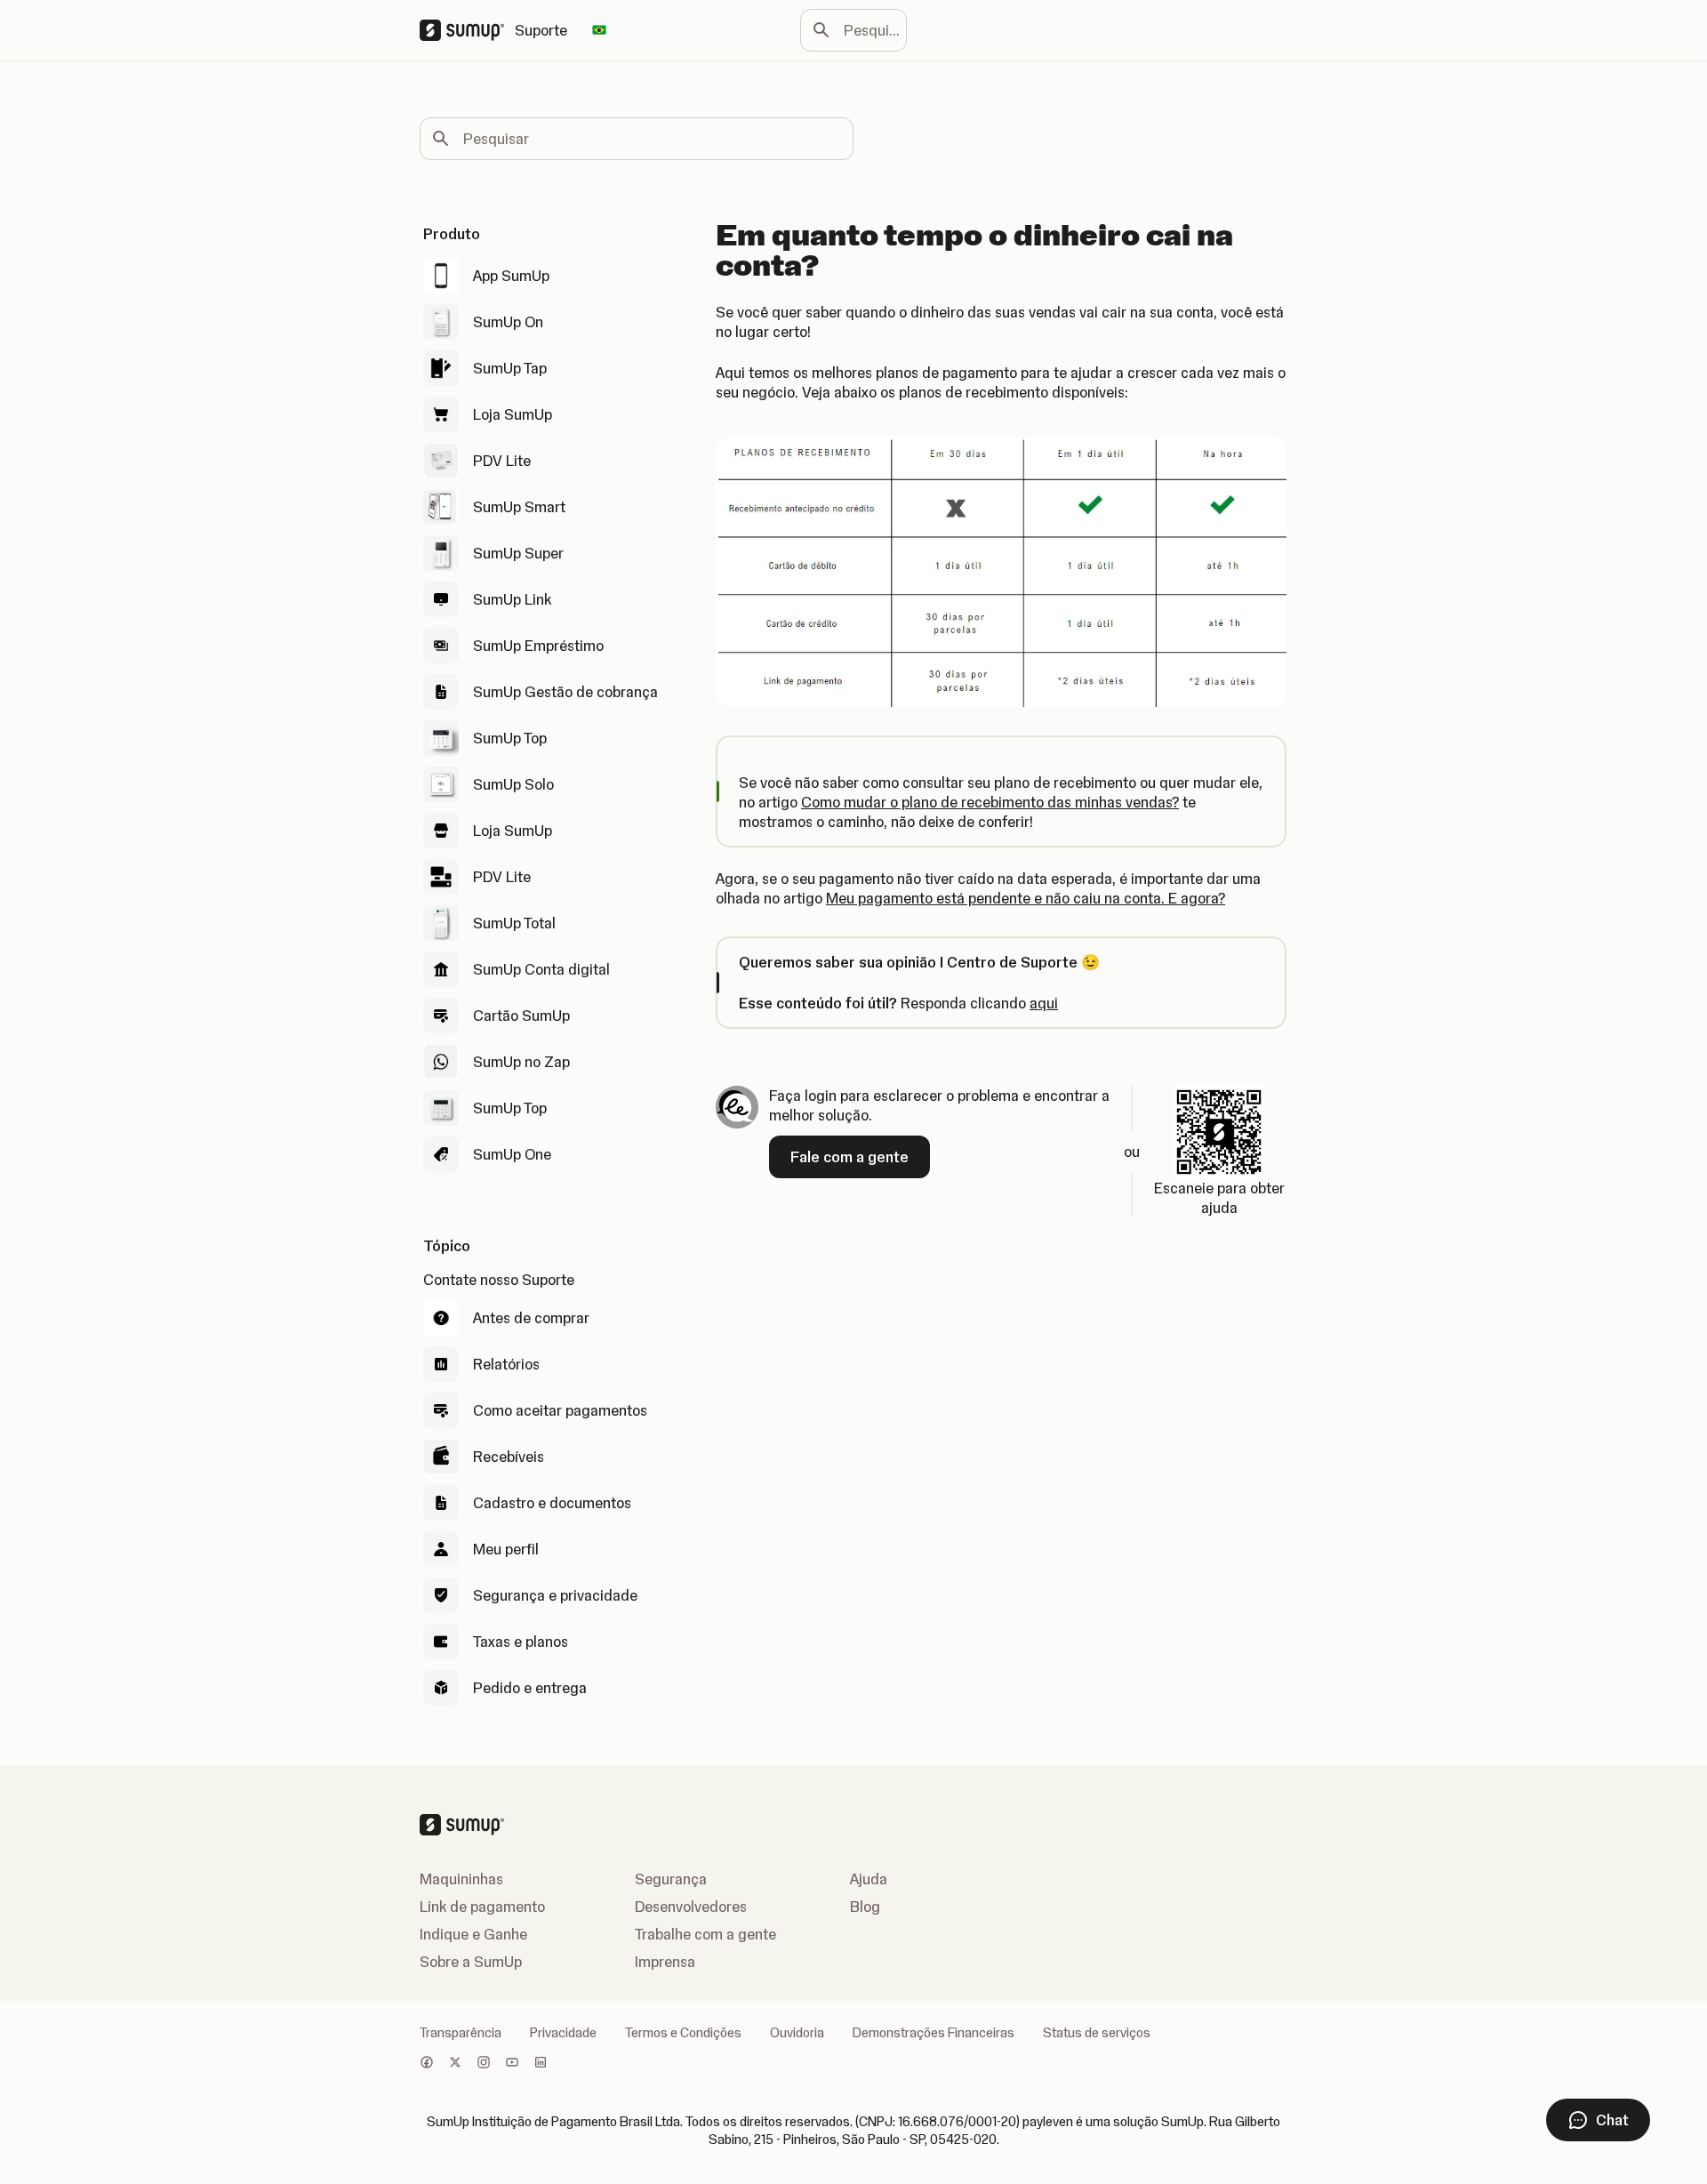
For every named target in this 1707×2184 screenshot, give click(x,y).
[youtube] (512, 2064)
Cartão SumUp (521, 1016)
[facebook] (427, 2064)
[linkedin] (541, 2064)
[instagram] (484, 2064)
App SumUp (511, 276)
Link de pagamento (482, 1907)
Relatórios (506, 1364)
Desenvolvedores (691, 1907)
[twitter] (455, 2064)
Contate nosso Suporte (499, 1280)
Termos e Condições (683, 2033)
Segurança (671, 1879)
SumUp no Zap (521, 1062)
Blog (865, 1907)
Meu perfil (506, 1549)
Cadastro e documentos (552, 1503)
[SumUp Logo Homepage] (467, 30)
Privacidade (563, 2033)
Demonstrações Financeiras (934, 2033)
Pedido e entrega (530, 1688)
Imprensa (665, 1962)
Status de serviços (1097, 2033)
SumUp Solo (513, 784)
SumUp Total (514, 923)
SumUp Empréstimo (538, 646)
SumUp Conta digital (541, 969)
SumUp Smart (519, 507)
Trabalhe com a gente (705, 1934)
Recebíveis (509, 1457)
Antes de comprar (531, 1318)
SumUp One (512, 1154)
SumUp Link (512, 599)
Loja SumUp (513, 414)
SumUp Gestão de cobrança (565, 692)
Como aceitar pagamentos (560, 1410)
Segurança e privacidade (555, 1595)
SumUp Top (510, 738)
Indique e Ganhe (473, 1934)
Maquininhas (461, 1879)
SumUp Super (518, 553)
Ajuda (869, 1879)
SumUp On (508, 322)
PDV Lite (502, 461)
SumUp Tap (510, 368)
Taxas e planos (521, 1642)
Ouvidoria (797, 2033)
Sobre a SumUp (471, 1962)
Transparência (461, 2033)
